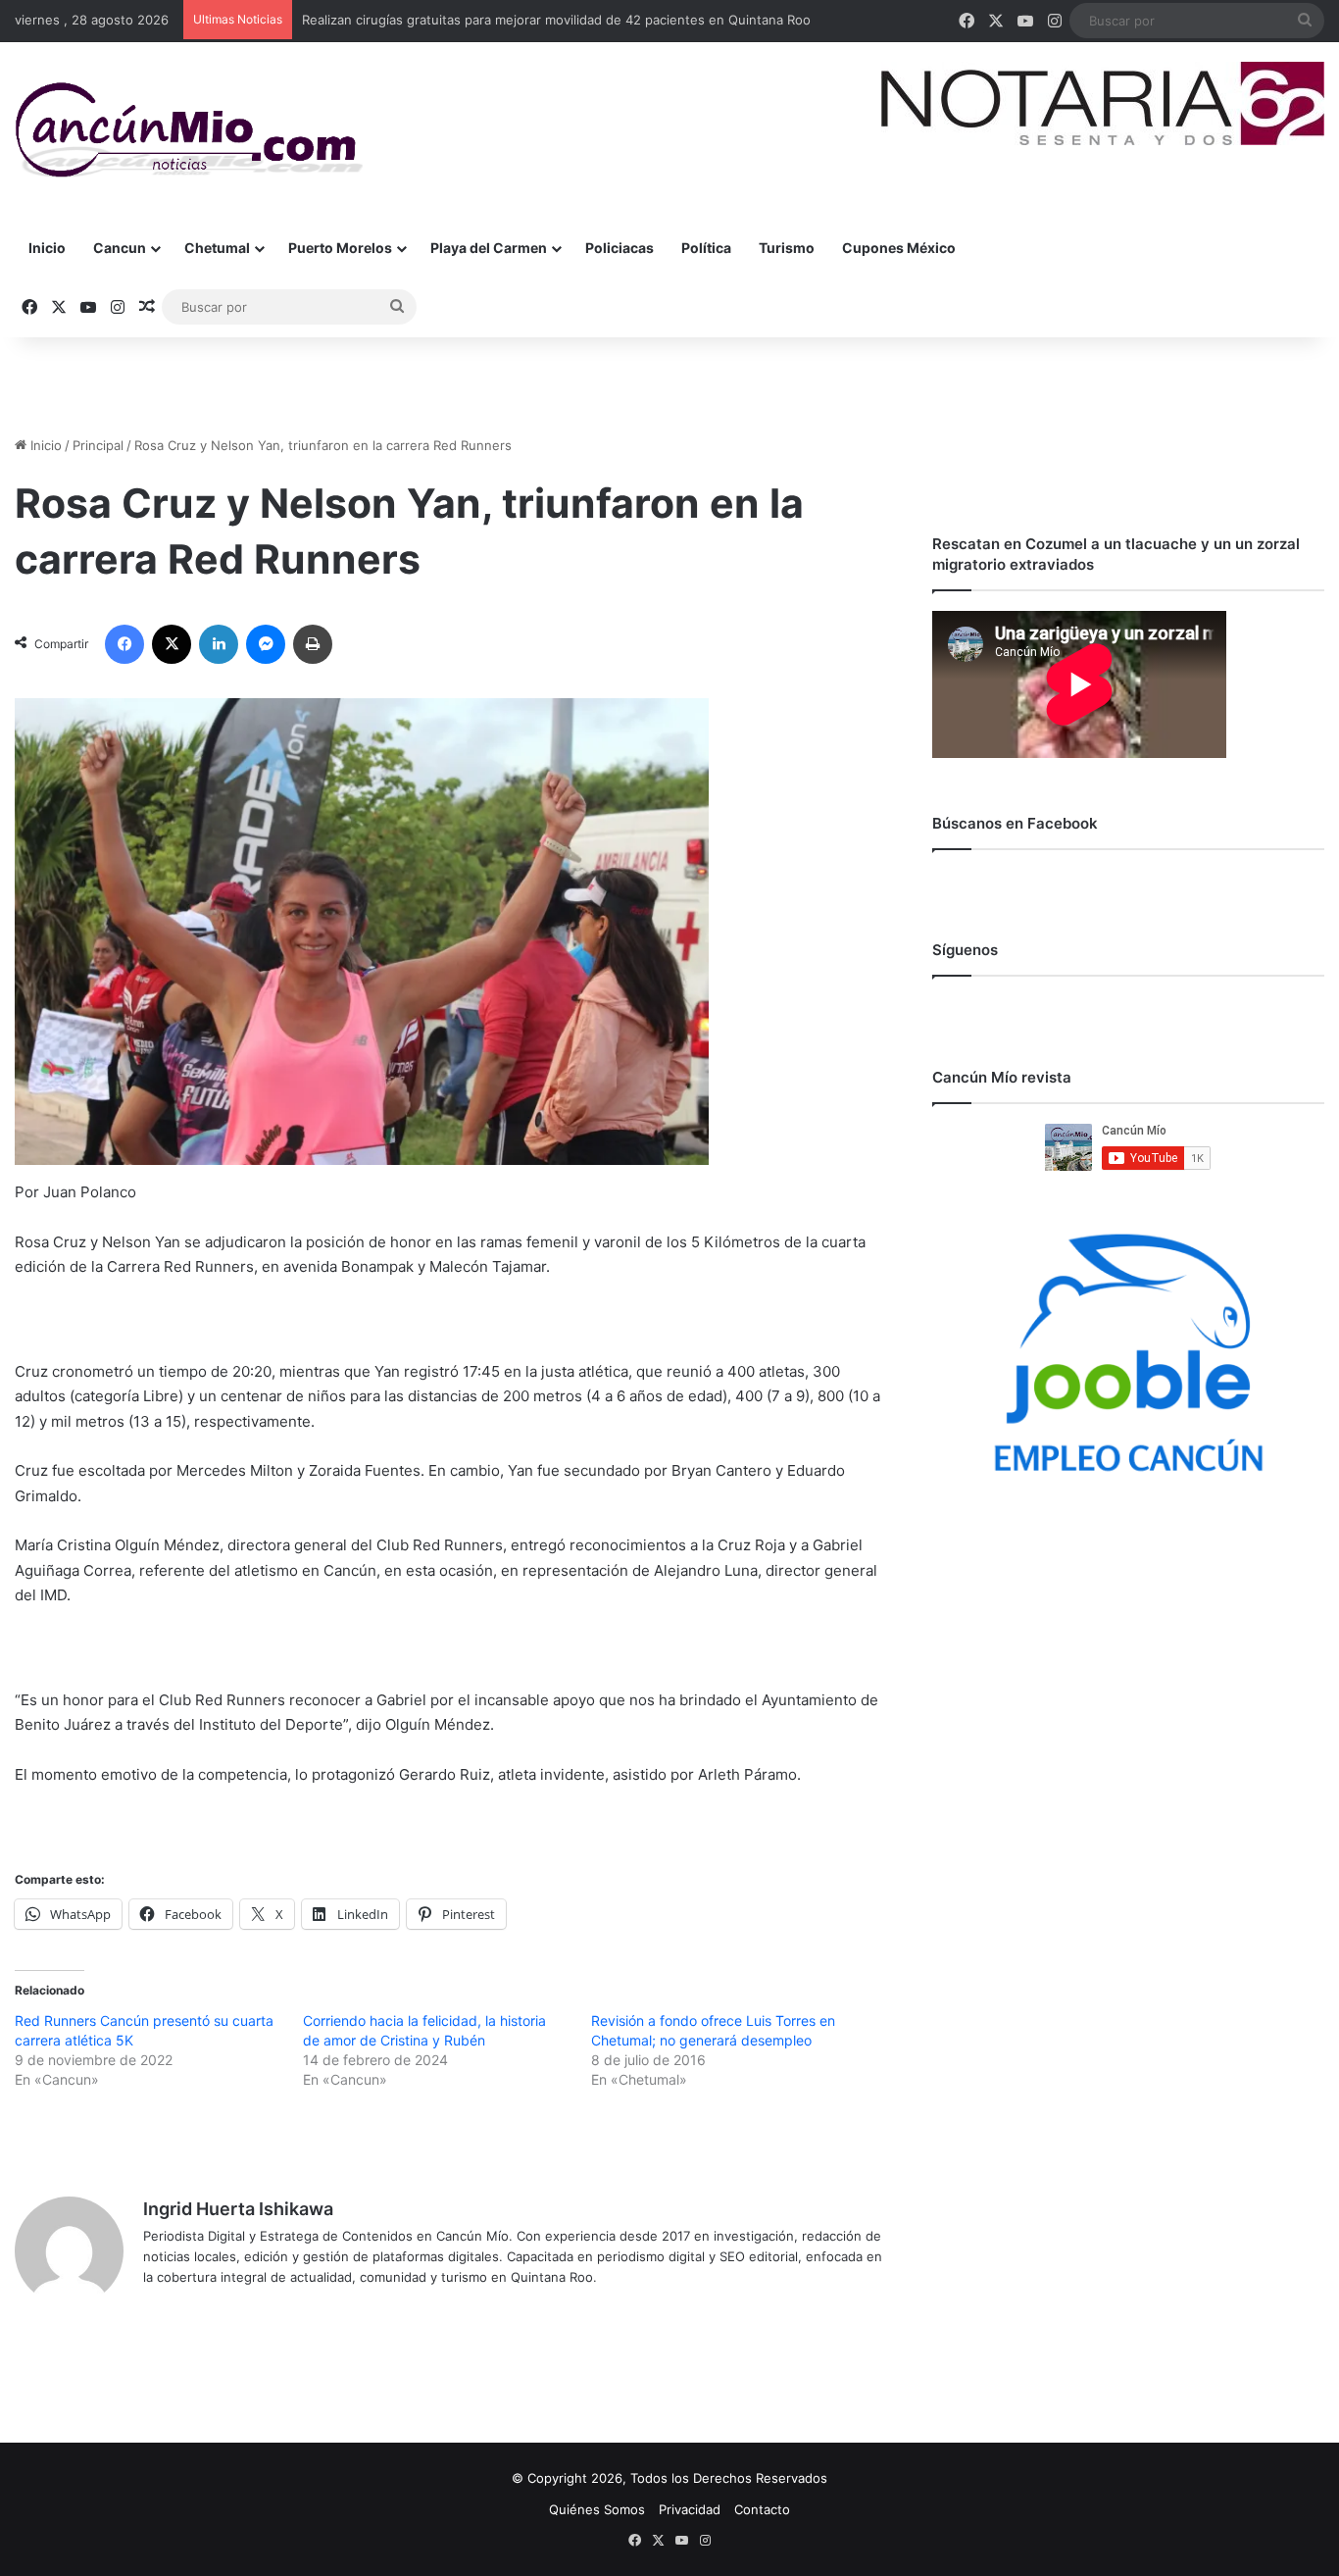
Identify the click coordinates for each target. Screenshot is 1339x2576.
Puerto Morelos (340, 248)
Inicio (47, 248)
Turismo (787, 248)
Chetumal (217, 248)
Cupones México (899, 248)
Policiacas (620, 248)
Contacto (762, 2509)
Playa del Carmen (489, 248)
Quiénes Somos (597, 2509)
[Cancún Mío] (189, 130)
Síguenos (965, 950)
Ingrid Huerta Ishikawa (238, 2209)
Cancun (120, 248)
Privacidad (690, 2509)
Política (706, 248)
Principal (98, 445)
